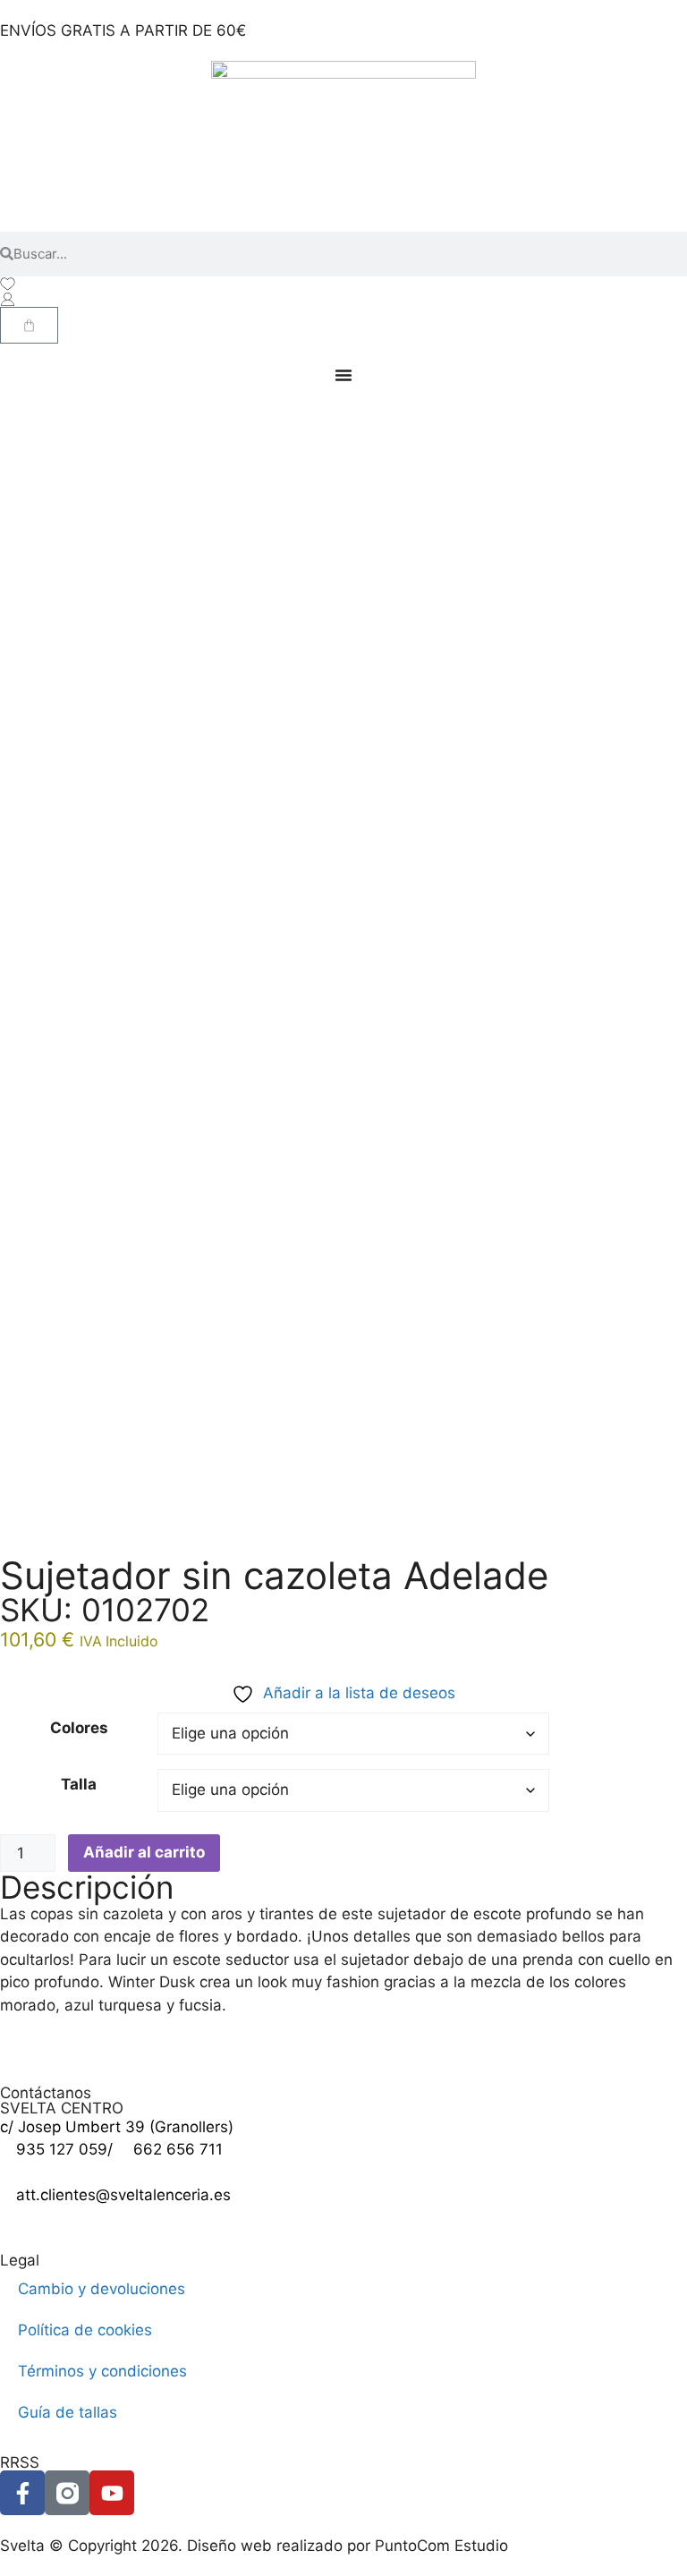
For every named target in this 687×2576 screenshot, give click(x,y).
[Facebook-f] (22, 2493)
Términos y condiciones (102, 2371)
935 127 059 (62, 2149)
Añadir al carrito (144, 1852)
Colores (79, 1728)
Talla (79, 1784)
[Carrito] (29, 325)
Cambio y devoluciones (102, 2289)
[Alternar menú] (343, 375)
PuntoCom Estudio (441, 2546)
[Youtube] (112, 2493)
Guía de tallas (68, 2412)
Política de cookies (85, 2330)
